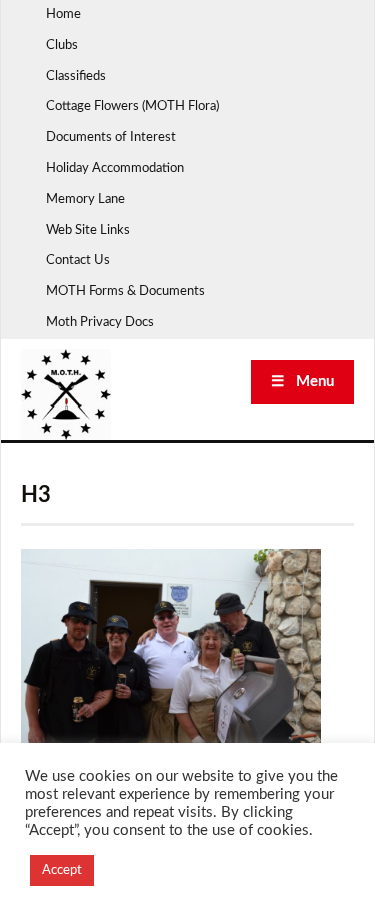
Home (63, 14)
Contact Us (78, 260)
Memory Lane (85, 199)
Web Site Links (88, 230)
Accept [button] (62, 870)
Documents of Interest (111, 137)
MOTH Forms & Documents (125, 291)
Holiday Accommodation (115, 168)
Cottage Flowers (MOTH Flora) (132, 106)
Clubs (62, 45)
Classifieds (76, 76)
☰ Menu (302, 381)
